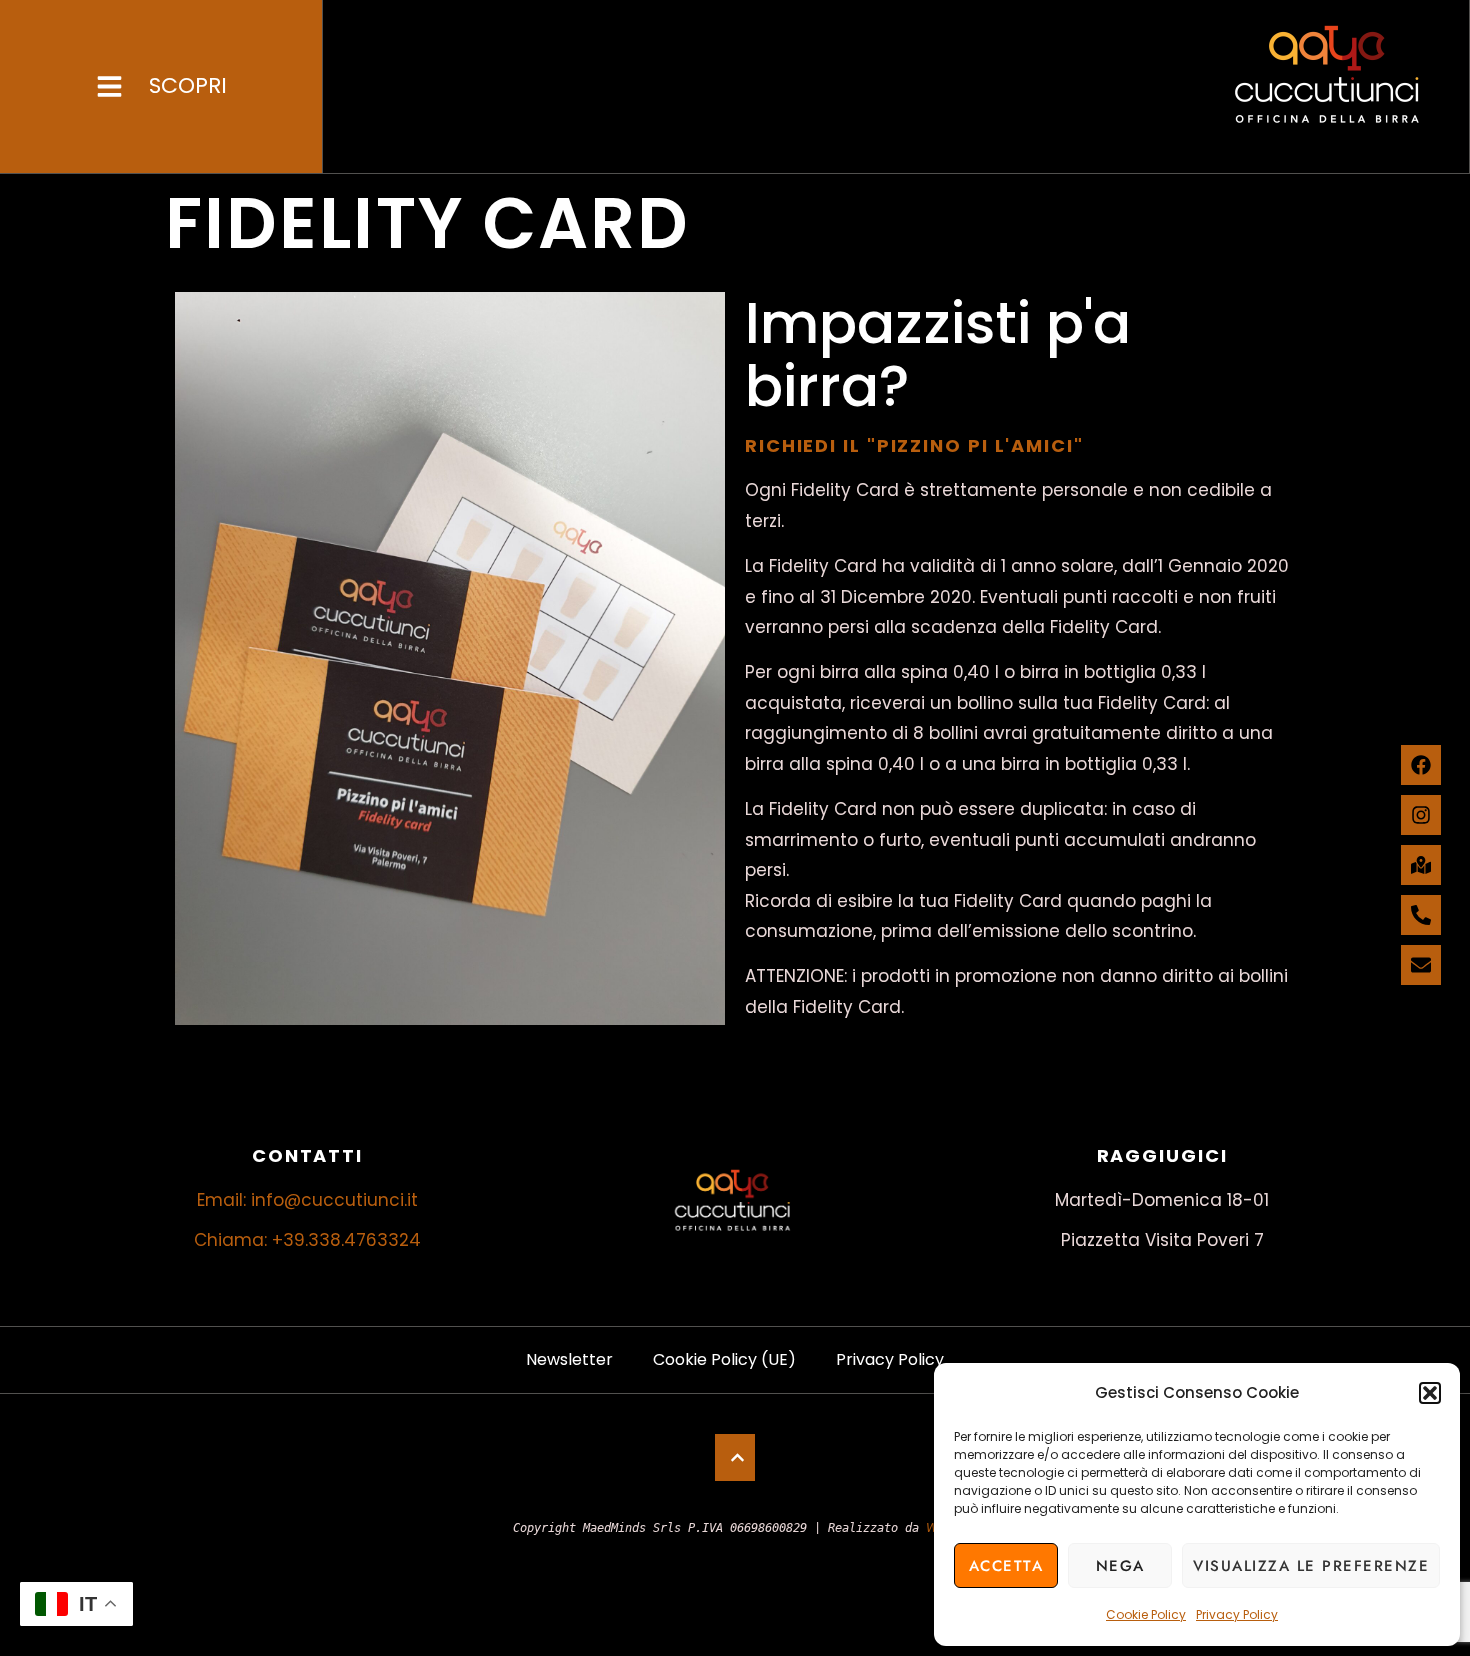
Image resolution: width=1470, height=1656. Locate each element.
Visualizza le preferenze (1311, 1566)
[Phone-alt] (1421, 915)
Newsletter (569, 1359)
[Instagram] (1421, 815)
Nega (1120, 1566)
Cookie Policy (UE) (724, 1359)
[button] (1430, 1393)
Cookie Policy (1146, 1614)
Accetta (1006, 1566)
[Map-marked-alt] (1421, 865)
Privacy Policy (1237, 1614)
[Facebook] (1421, 765)
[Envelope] (1421, 965)
